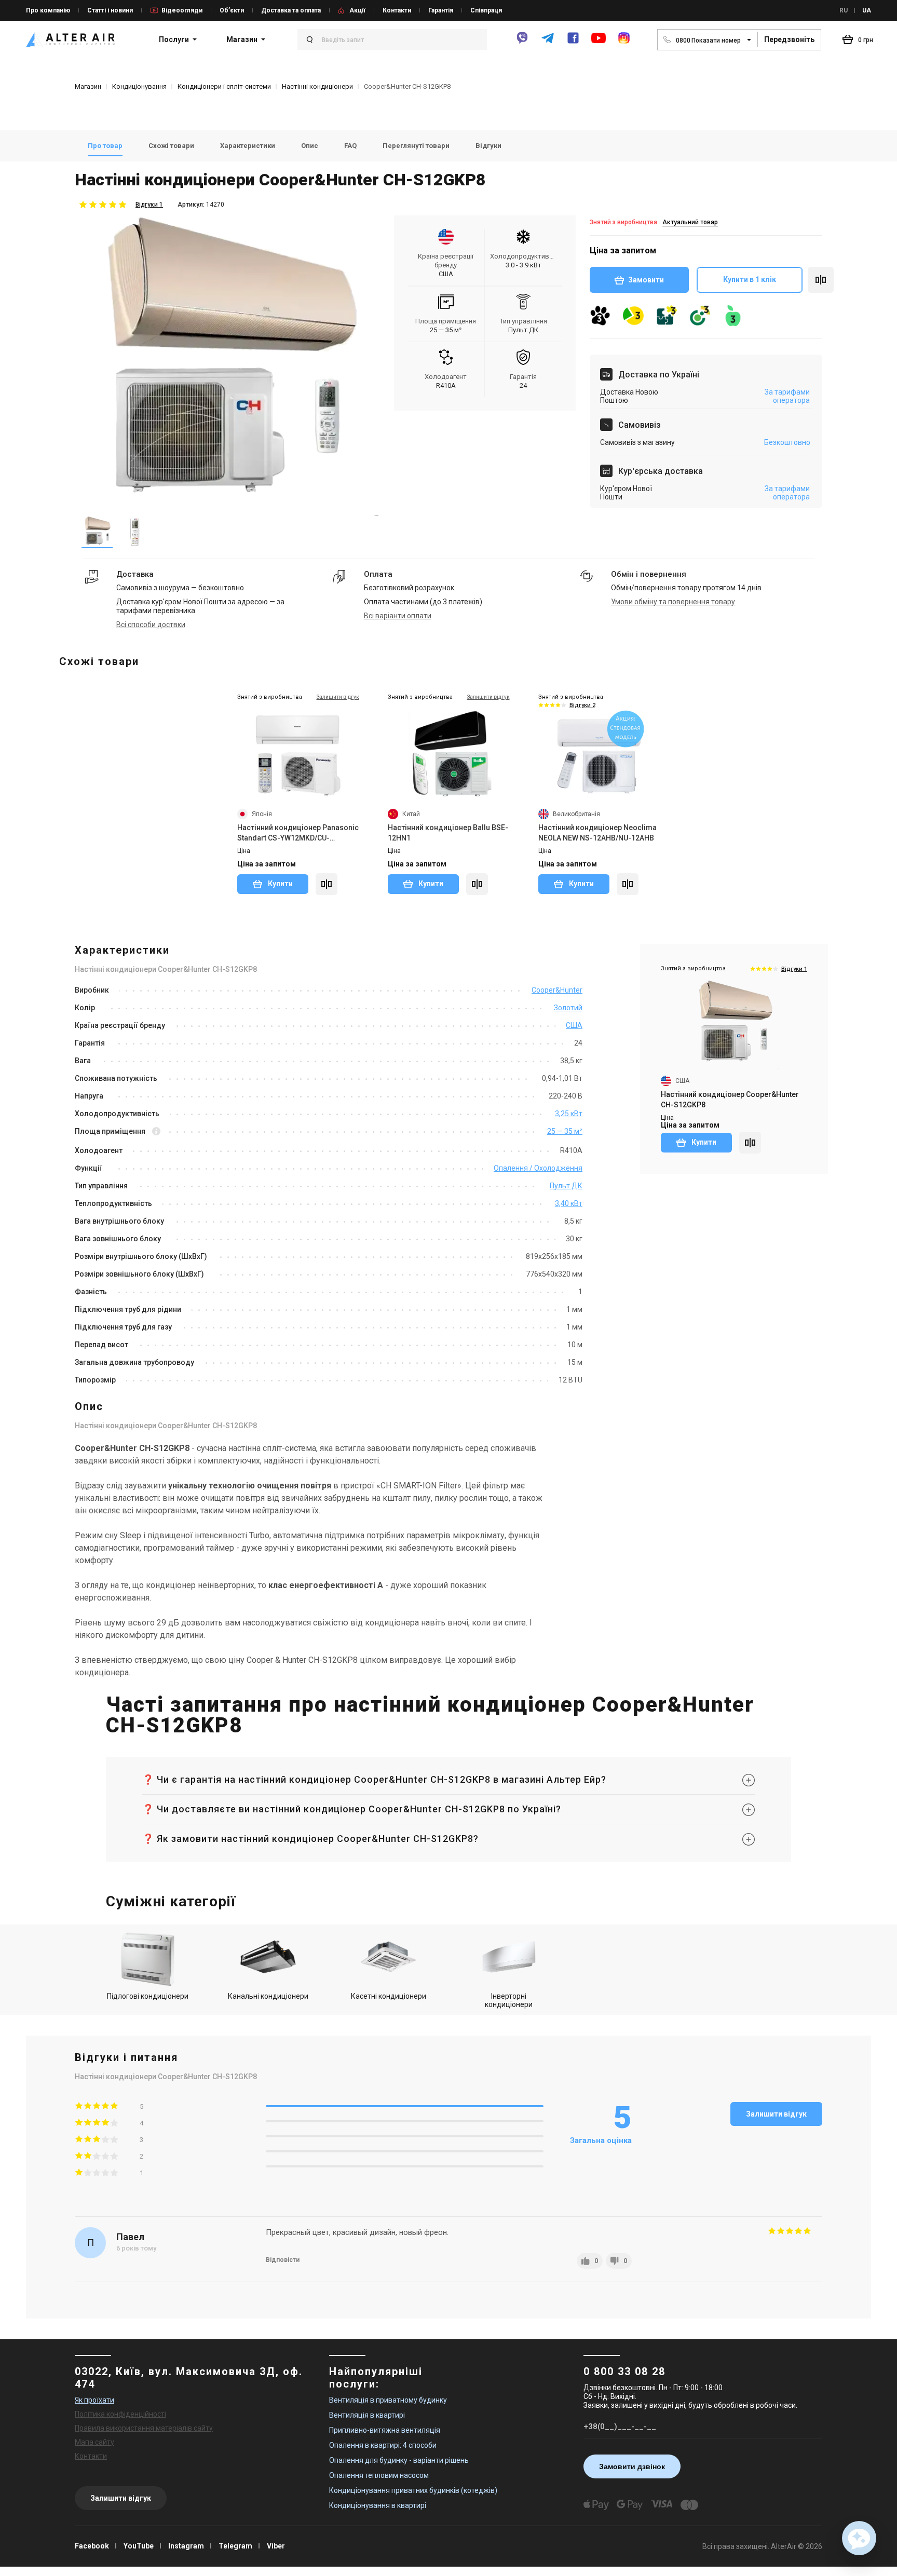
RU (844, 10)
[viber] (522, 42)
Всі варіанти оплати (398, 616)
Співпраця (486, 10)
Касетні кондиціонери (389, 1996)
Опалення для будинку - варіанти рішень (399, 2460)
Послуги (174, 39)
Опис (310, 146)
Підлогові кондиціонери (148, 1996)
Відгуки (488, 146)
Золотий (568, 1008)
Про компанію (48, 10)
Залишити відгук (776, 2114)
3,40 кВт (569, 1203)
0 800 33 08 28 (624, 2371)
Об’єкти (232, 10)
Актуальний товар (690, 222)
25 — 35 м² (565, 1131)
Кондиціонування (139, 86)
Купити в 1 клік (750, 279)
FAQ (350, 146)
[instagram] (624, 42)
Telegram (235, 2546)
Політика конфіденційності (120, 2414)
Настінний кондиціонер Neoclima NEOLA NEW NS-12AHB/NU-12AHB (597, 833)
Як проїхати (94, 2400)
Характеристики (248, 146)
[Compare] (327, 884)
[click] (821, 280)
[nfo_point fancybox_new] (156, 1132)
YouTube (139, 2546)
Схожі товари (171, 146)
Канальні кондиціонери (268, 1996)
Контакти (397, 10)
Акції (357, 10)
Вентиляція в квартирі (367, 2415)
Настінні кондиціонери (317, 86)
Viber (276, 2546)
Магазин (242, 39)
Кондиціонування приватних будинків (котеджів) (413, 2490)
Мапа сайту (94, 2442)
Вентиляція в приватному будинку (388, 2400)
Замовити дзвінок (632, 2466)
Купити (280, 884)
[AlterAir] (70, 39)
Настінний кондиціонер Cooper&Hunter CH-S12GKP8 (730, 1100)
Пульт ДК (566, 1186)
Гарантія (441, 10)
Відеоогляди (182, 10)
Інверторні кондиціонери (509, 2000)
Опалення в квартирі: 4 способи (383, 2445)
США (574, 1025)
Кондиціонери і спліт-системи (224, 86)
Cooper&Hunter (557, 990)
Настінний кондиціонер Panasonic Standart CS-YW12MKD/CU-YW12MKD (298, 833)
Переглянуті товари (416, 146)
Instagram (186, 2546)
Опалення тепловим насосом (379, 2475)
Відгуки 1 (149, 205)
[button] (859, 2538)
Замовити (646, 280)
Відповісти (283, 2260)
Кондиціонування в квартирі (378, 2505)
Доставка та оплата (291, 10)
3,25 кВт (569, 1114)
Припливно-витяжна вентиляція (385, 2430)
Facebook (92, 2546)
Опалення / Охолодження (538, 1168)
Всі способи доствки (151, 625)
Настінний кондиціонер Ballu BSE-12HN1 (448, 833)
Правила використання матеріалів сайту (144, 2428)
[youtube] (599, 43)
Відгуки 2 (582, 705)
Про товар (105, 146)
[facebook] (573, 42)
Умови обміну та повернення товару (673, 602)
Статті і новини (110, 10)
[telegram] (548, 42)
